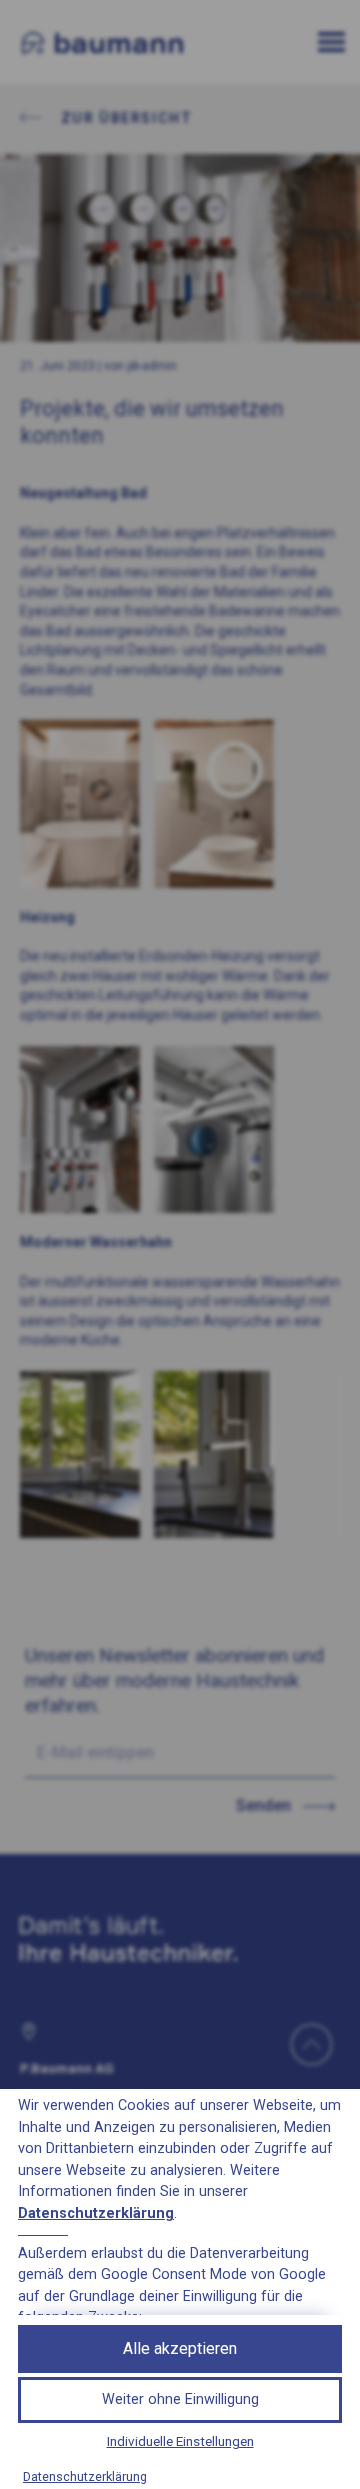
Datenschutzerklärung (96, 2213)
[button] (180, 2400)
